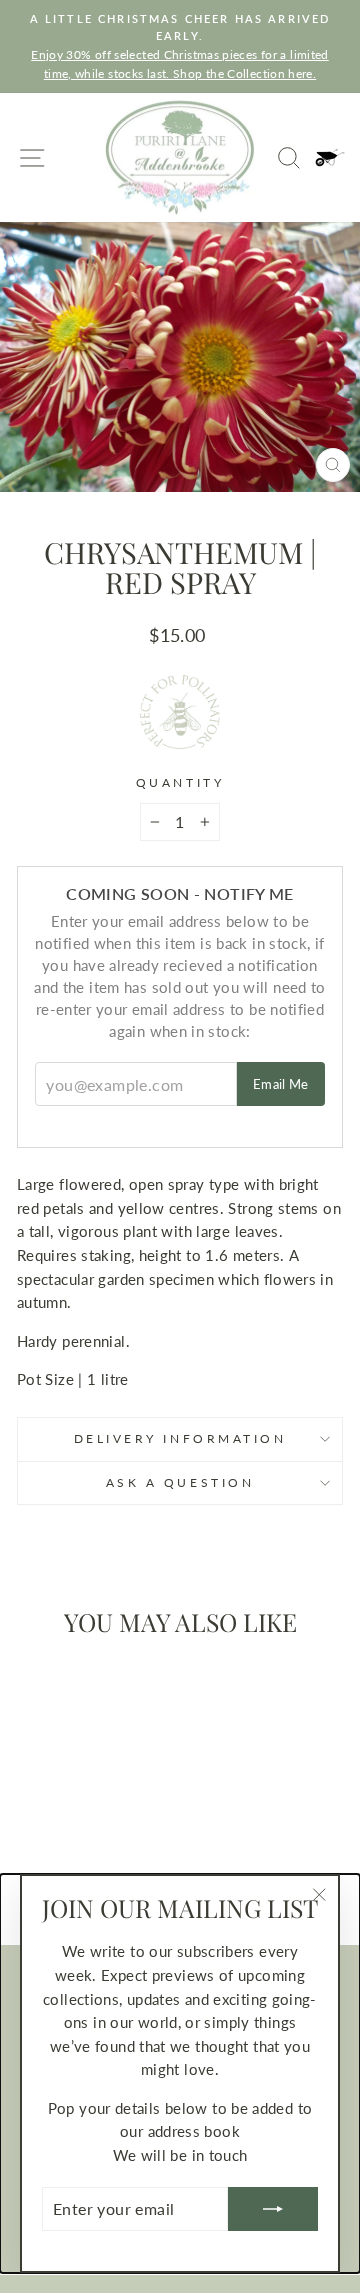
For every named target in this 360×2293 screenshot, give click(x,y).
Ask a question (180, 1482)
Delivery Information (180, 1438)
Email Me (281, 1084)
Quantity (180, 782)
